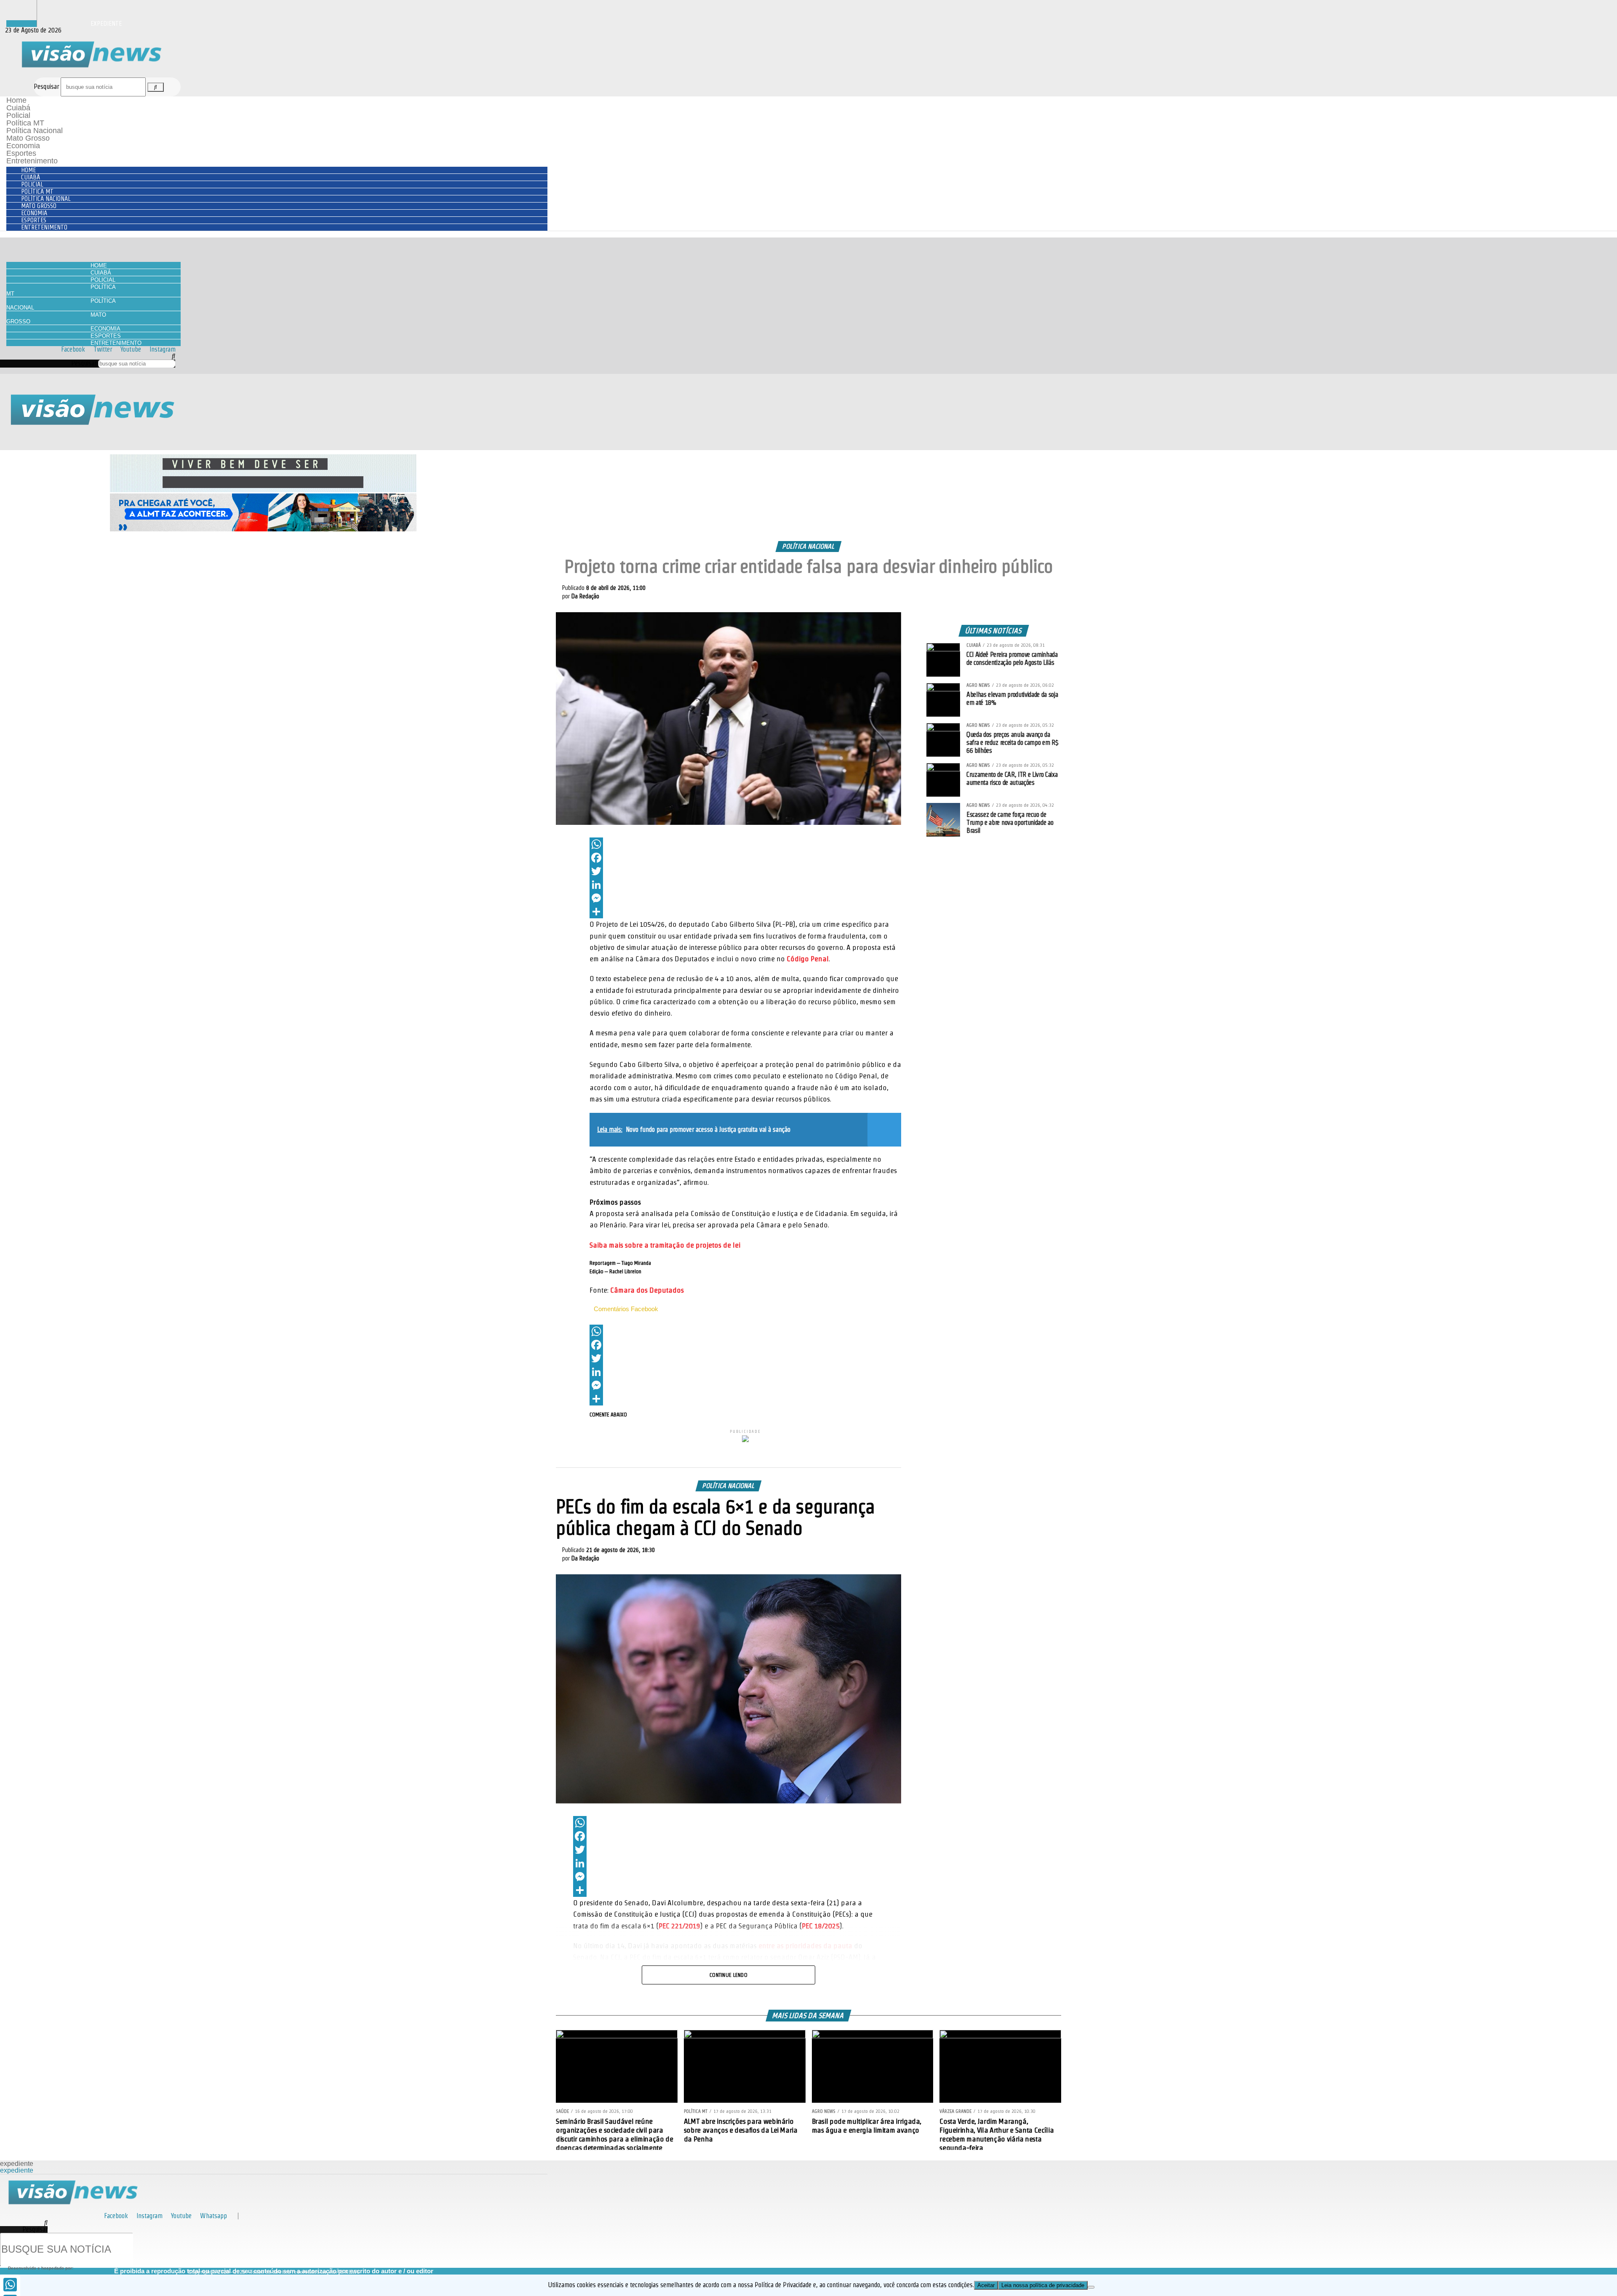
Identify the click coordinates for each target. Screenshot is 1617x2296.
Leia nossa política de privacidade (1043, 2285)
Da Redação (585, 596)
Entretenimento (32, 161)
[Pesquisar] (155, 87)
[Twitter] (745, 871)
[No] (1091, 2287)
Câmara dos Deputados (647, 1290)
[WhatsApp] (745, 844)
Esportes (21, 153)
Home (16, 100)
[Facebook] (745, 858)
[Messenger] (745, 898)
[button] (88, 356)
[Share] (745, 912)
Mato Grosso (28, 138)
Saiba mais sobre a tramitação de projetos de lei (665, 1245)
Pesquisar (46, 87)
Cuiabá (18, 108)
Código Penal (808, 959)
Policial (18, 115)
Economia (23, 146)
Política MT (25, 123)
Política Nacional (35, 131)
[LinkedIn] (745, 885)
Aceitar (986, 2285)
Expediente (106, 23)
